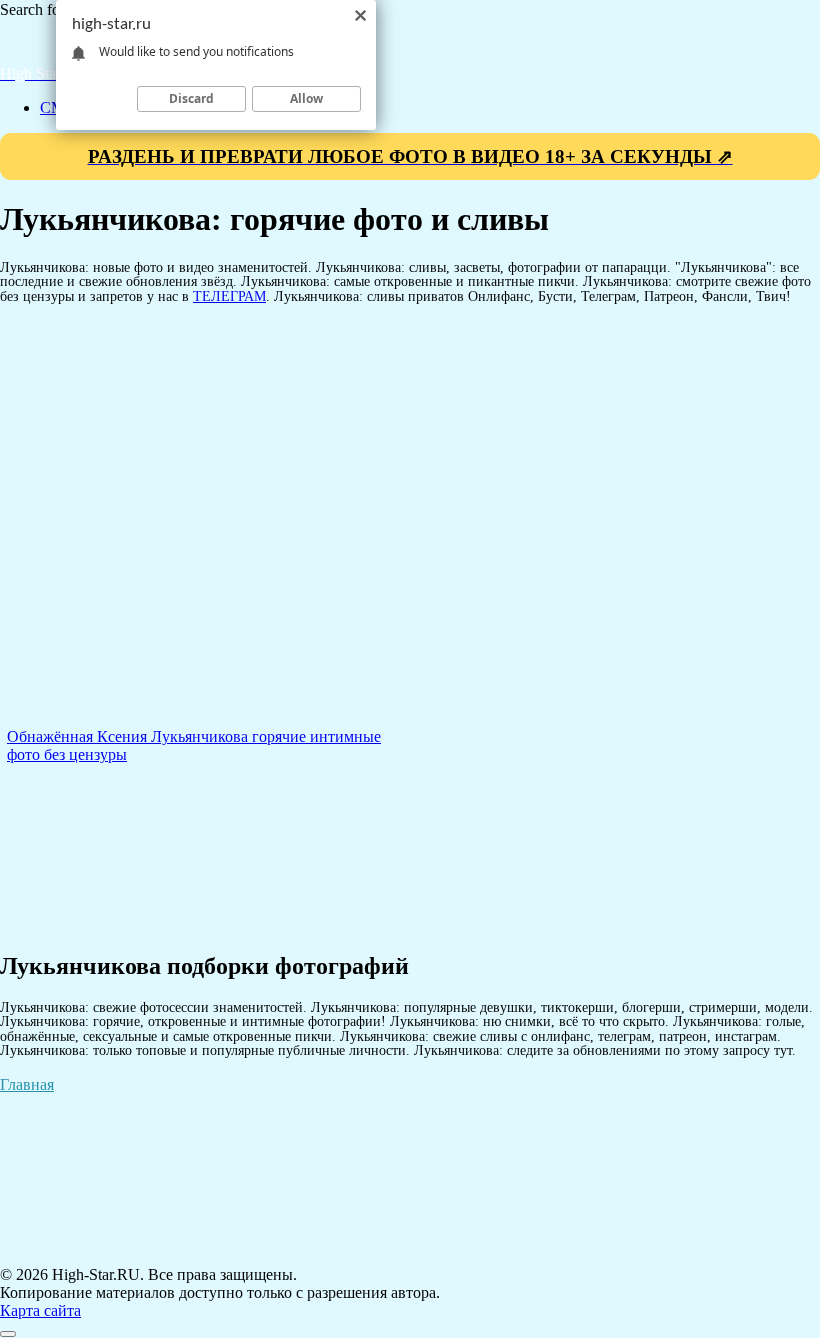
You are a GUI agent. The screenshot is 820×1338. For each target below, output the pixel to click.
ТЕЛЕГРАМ (229, 296)
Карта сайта (40, 1310)
